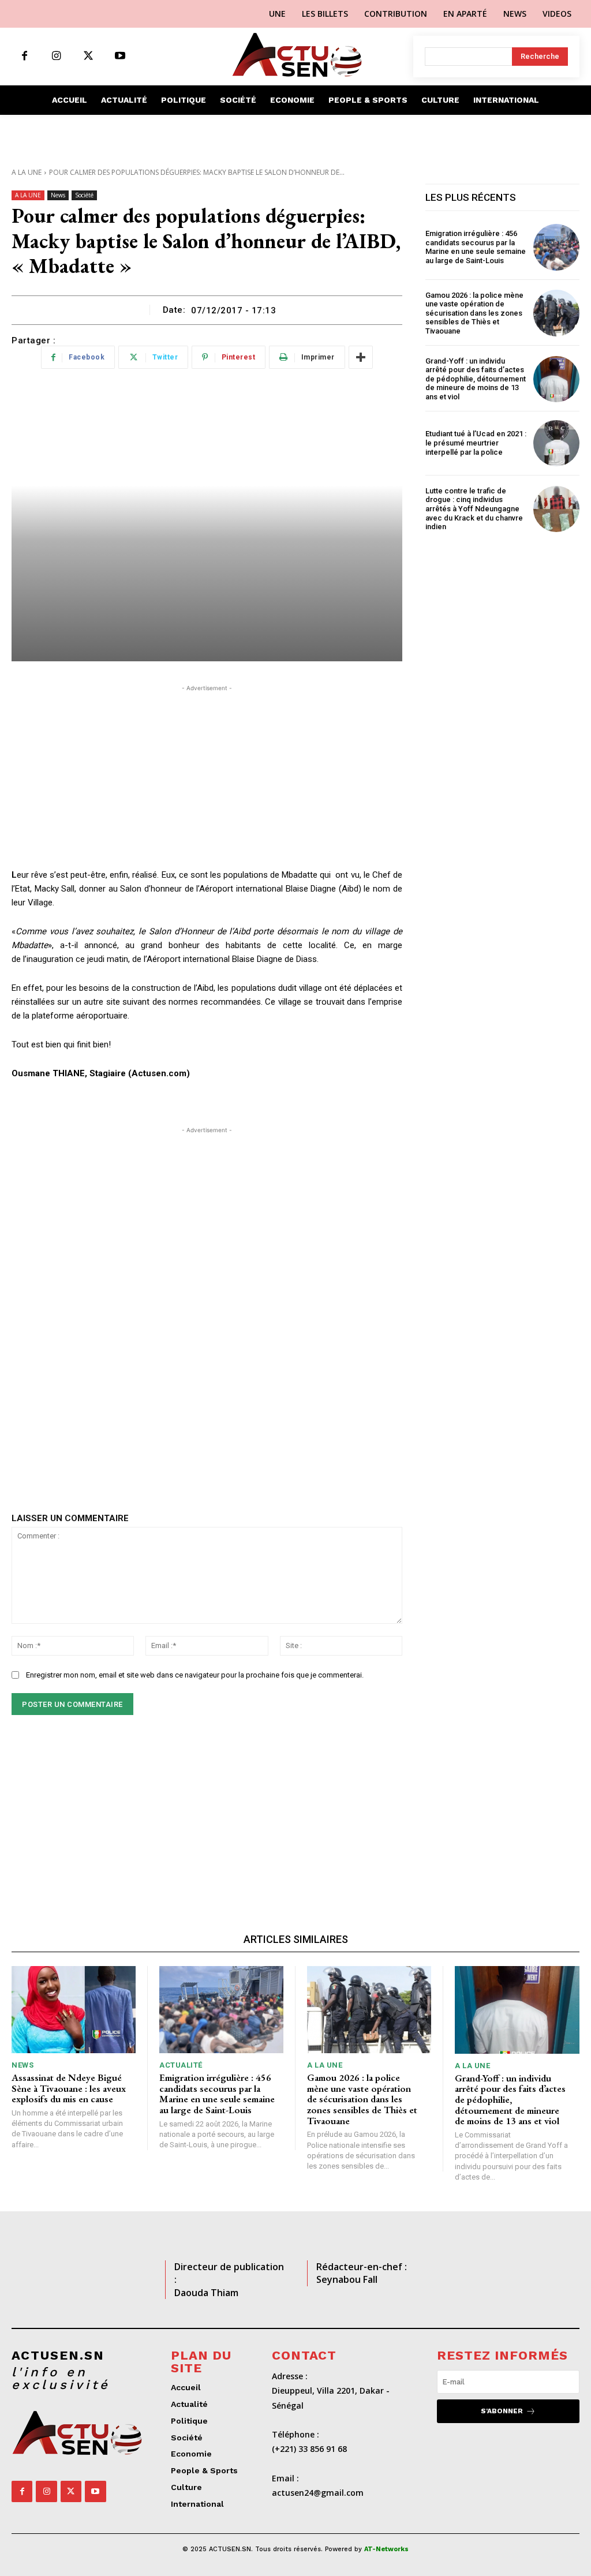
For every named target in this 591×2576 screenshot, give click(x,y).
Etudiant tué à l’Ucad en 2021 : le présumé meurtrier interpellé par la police (476, 443)
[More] (361, 357)
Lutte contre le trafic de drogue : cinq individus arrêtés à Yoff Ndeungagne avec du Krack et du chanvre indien (474, 509)
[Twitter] (88, 56)
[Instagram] (56, 56)
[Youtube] (120, 56)
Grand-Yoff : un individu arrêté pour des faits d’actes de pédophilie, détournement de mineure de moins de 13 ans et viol (476, 379)
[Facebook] (25, 56)
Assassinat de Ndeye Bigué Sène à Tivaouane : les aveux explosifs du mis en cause (69, 2088)
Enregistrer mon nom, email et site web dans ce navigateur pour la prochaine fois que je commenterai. (195, 1675)
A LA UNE (27, 172)
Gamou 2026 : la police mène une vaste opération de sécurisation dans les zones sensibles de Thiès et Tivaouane (474, 313)
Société (84, 195)
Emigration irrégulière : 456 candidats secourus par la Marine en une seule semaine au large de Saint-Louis (476, 247)
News (58, 195)
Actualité (181, 2065)
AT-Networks (386, 2549)
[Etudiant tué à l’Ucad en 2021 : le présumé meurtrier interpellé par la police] (556, 443)
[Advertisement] (207, 775)
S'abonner (502, 2411)
